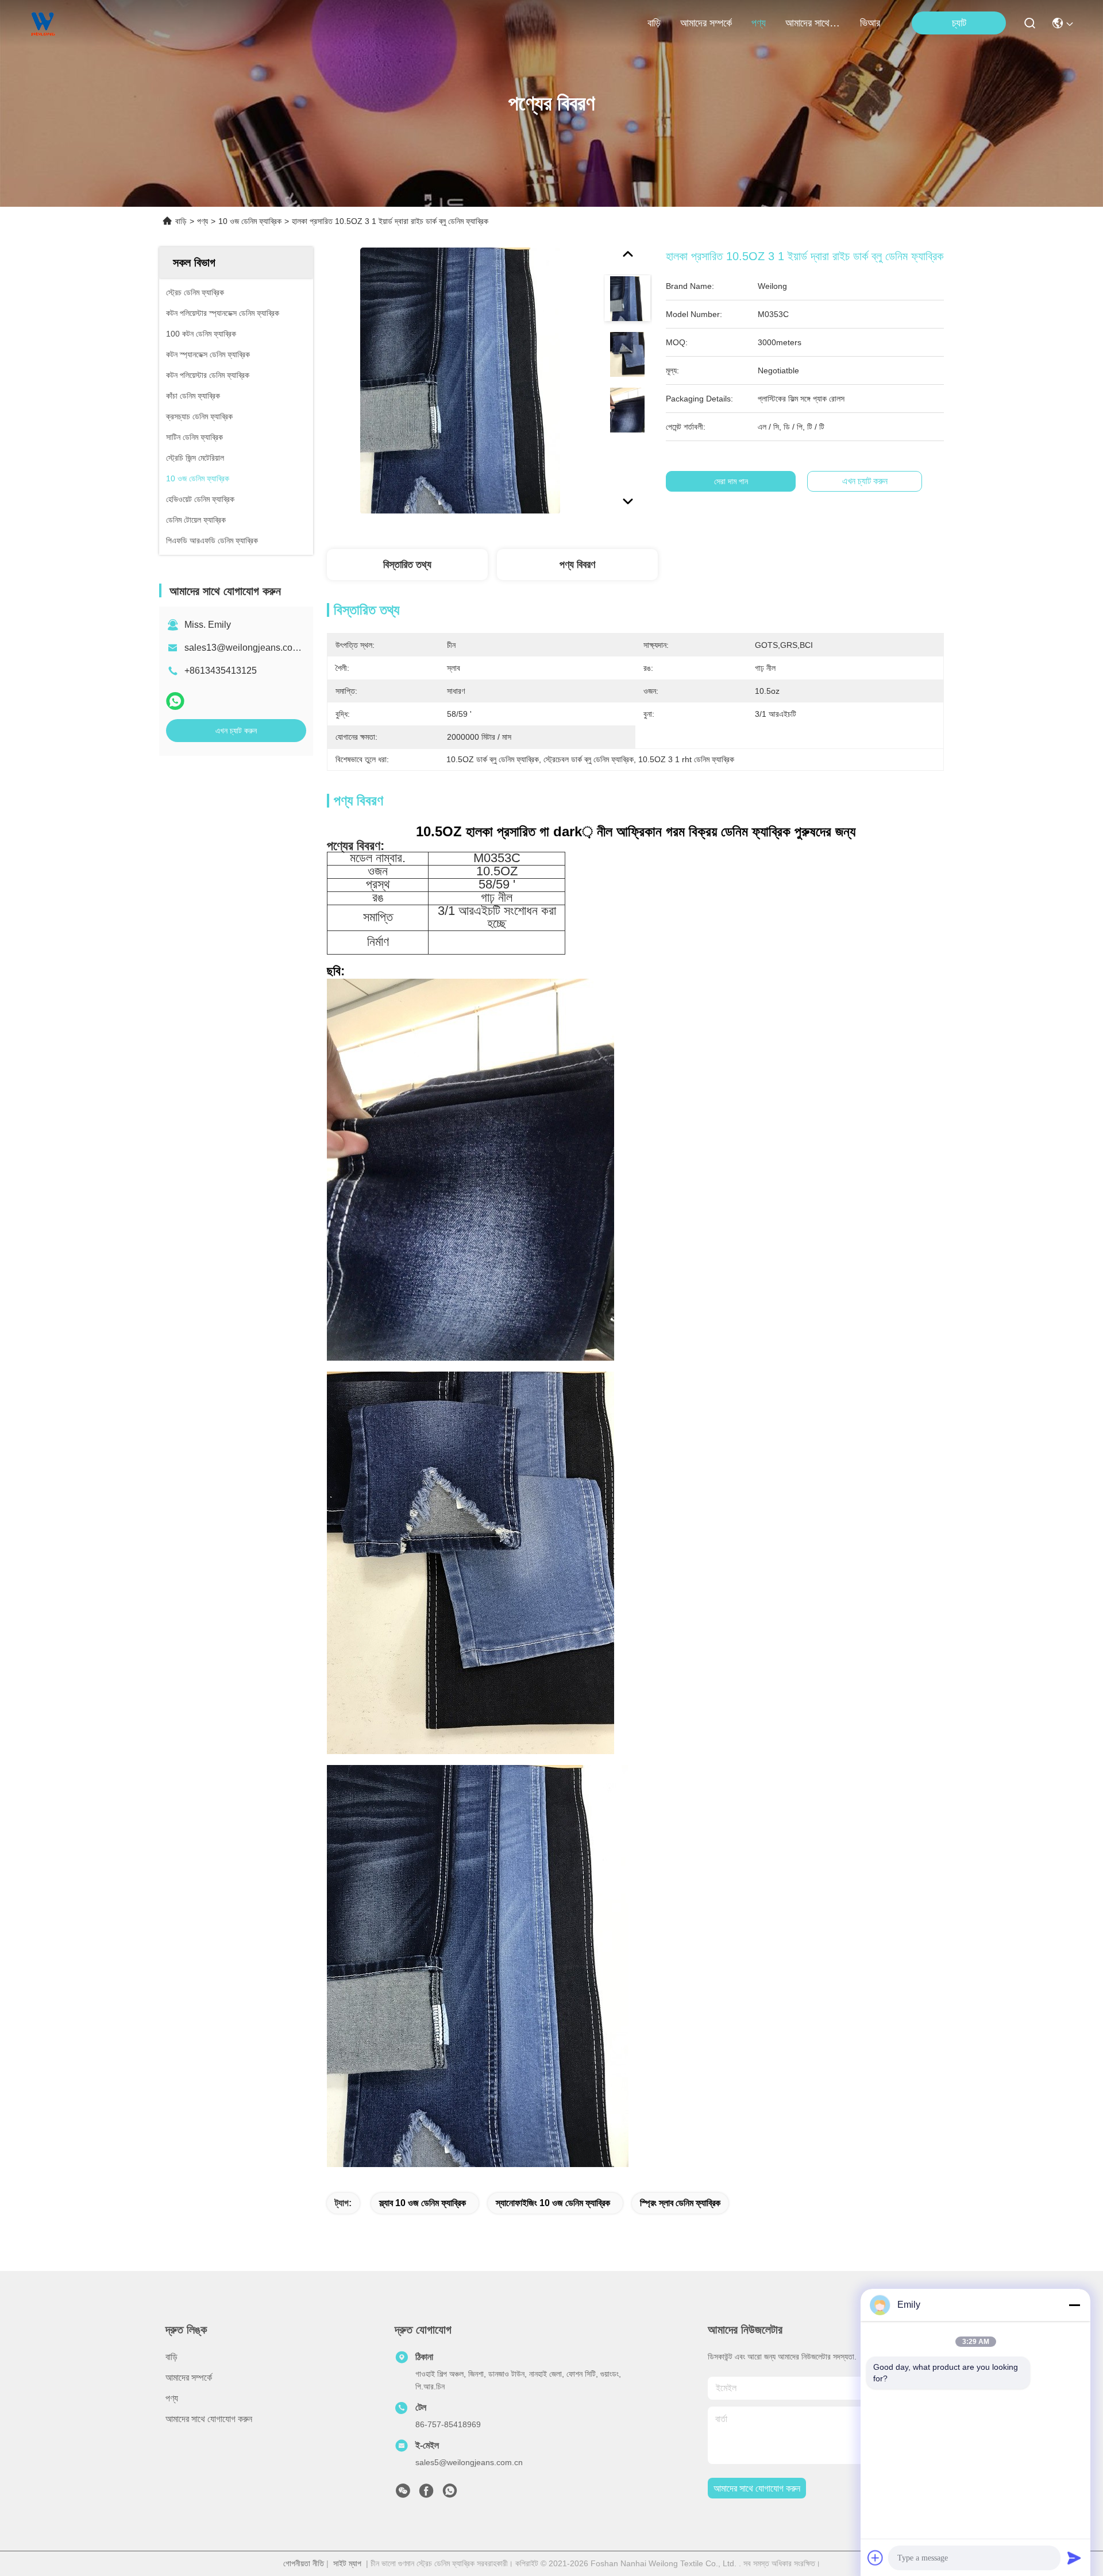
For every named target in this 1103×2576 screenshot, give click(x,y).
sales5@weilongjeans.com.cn (469, 2462)
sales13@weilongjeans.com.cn (248, 648)
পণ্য (759, 23)
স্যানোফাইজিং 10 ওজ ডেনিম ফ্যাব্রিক (553, 2203)
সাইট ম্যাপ (347, 2563)
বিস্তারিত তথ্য (407, 565)
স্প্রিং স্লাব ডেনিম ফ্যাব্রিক (680, 2203)
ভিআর (870, 23)
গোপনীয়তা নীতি (304, 2563)
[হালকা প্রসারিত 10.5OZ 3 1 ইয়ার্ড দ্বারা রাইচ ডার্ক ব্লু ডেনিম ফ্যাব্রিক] (460, 380)
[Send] (1074, 2558)
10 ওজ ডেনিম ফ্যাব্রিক (250, 221)
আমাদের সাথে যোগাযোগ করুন (813, 23)
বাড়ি (654, 23)
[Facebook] (426, 2494)
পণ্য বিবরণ (577, 565)
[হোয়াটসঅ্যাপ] (175, 701)
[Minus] (1074, 2305)
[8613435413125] (450, 2494)
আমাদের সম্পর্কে (706, 23)
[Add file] (876, 2558)
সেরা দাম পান (731, 481)
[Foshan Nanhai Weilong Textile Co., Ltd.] (43, 23)
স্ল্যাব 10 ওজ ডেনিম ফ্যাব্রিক (423, 2203)
